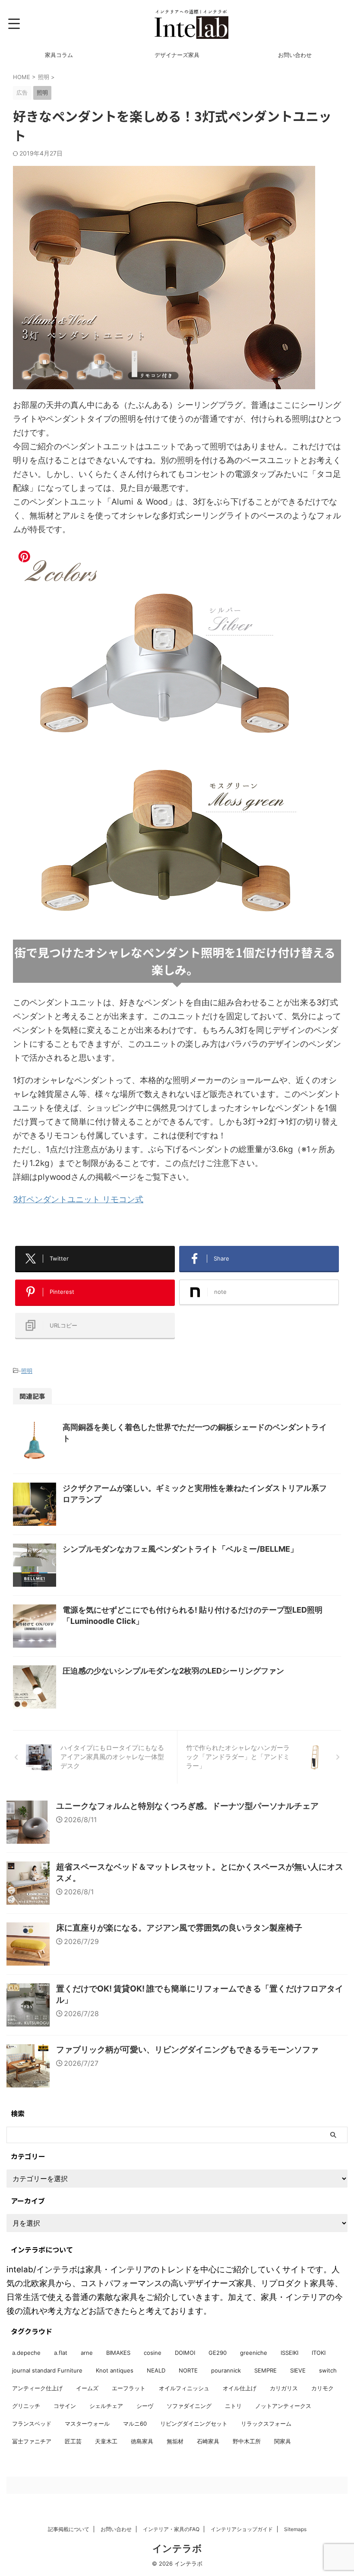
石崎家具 (208, 2441)
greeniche (254, 2353)
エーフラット (129, 2388)
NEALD (156, 2370)
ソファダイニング (189, 2406)
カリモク (322, 2388)
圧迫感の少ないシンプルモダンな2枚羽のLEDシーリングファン (173, 1671)
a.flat (61, 2353)
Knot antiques (115, 2370)
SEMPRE (265, 2370)
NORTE (188, 2370)
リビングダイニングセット (194, 2424)
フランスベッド (32, 2424)
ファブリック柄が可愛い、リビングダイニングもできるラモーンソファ (187, 2050)
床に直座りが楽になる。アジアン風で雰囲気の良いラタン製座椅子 (179, 1928)
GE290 (218, 2353)
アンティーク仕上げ (37, 2388)
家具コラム (59, 55)
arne (87, 2353)
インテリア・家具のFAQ (171, 2529)
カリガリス (284, 2388)
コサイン (65, 2406)
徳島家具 (142, 2441)
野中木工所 (247, 2441)
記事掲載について (69, 2529)
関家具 (283, 2441)
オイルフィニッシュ (184, 2388)
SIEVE (298, 2370)
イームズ (87, 2388)
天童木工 (106, 2441)
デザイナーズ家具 (177, 55)
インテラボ (177, 2548)
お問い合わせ (295, 55)
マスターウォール (87, 2424)
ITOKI (319, 2353)
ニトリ (233, 2406)
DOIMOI (185, 2353)
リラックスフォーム (266, 2424)
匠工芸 (73, 2441)
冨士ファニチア (32, 2441)
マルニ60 (135, 2424)
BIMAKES (118, 2353)
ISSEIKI (289, 2353)
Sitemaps (295, 2529)
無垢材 (175, 2441)
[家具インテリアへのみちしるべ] (191, 24)
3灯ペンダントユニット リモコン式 (78, 1199)
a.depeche (26, 2353)
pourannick (226, 2370)
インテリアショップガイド (242, 2529)
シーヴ (145, 2406)
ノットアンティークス (283, 2406)
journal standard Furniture (47, 2370)
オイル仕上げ (240, 2388)
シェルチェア (106, 2406)
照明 (27, 1371)
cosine (153, 2353)
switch (328, 2370)
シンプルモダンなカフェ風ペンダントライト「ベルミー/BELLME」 (180, 1549)
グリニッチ (26, 2406)
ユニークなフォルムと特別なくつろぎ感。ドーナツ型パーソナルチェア (187, 1806)
